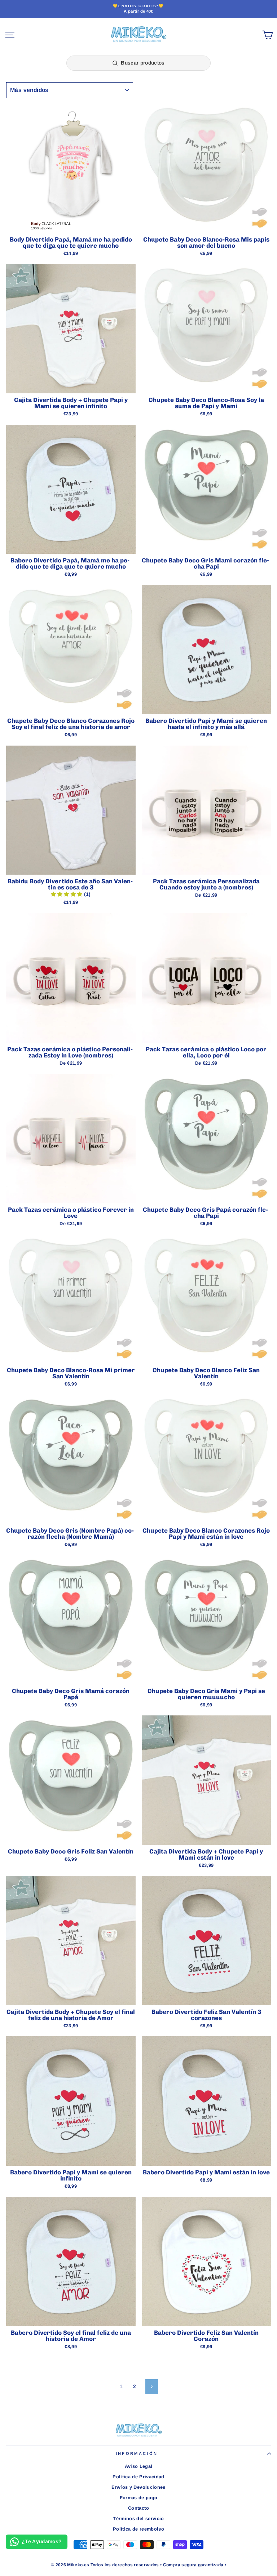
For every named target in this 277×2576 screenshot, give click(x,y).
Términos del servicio (138, 2518)
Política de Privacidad (138, 2477)
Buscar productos (143, 63)
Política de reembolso (138, 2529)
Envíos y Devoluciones (138, 2487)
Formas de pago (139, 2498)
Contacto (138, 2508)
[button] (67, 894)
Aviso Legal (139, 2466)
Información (137, 2453)
